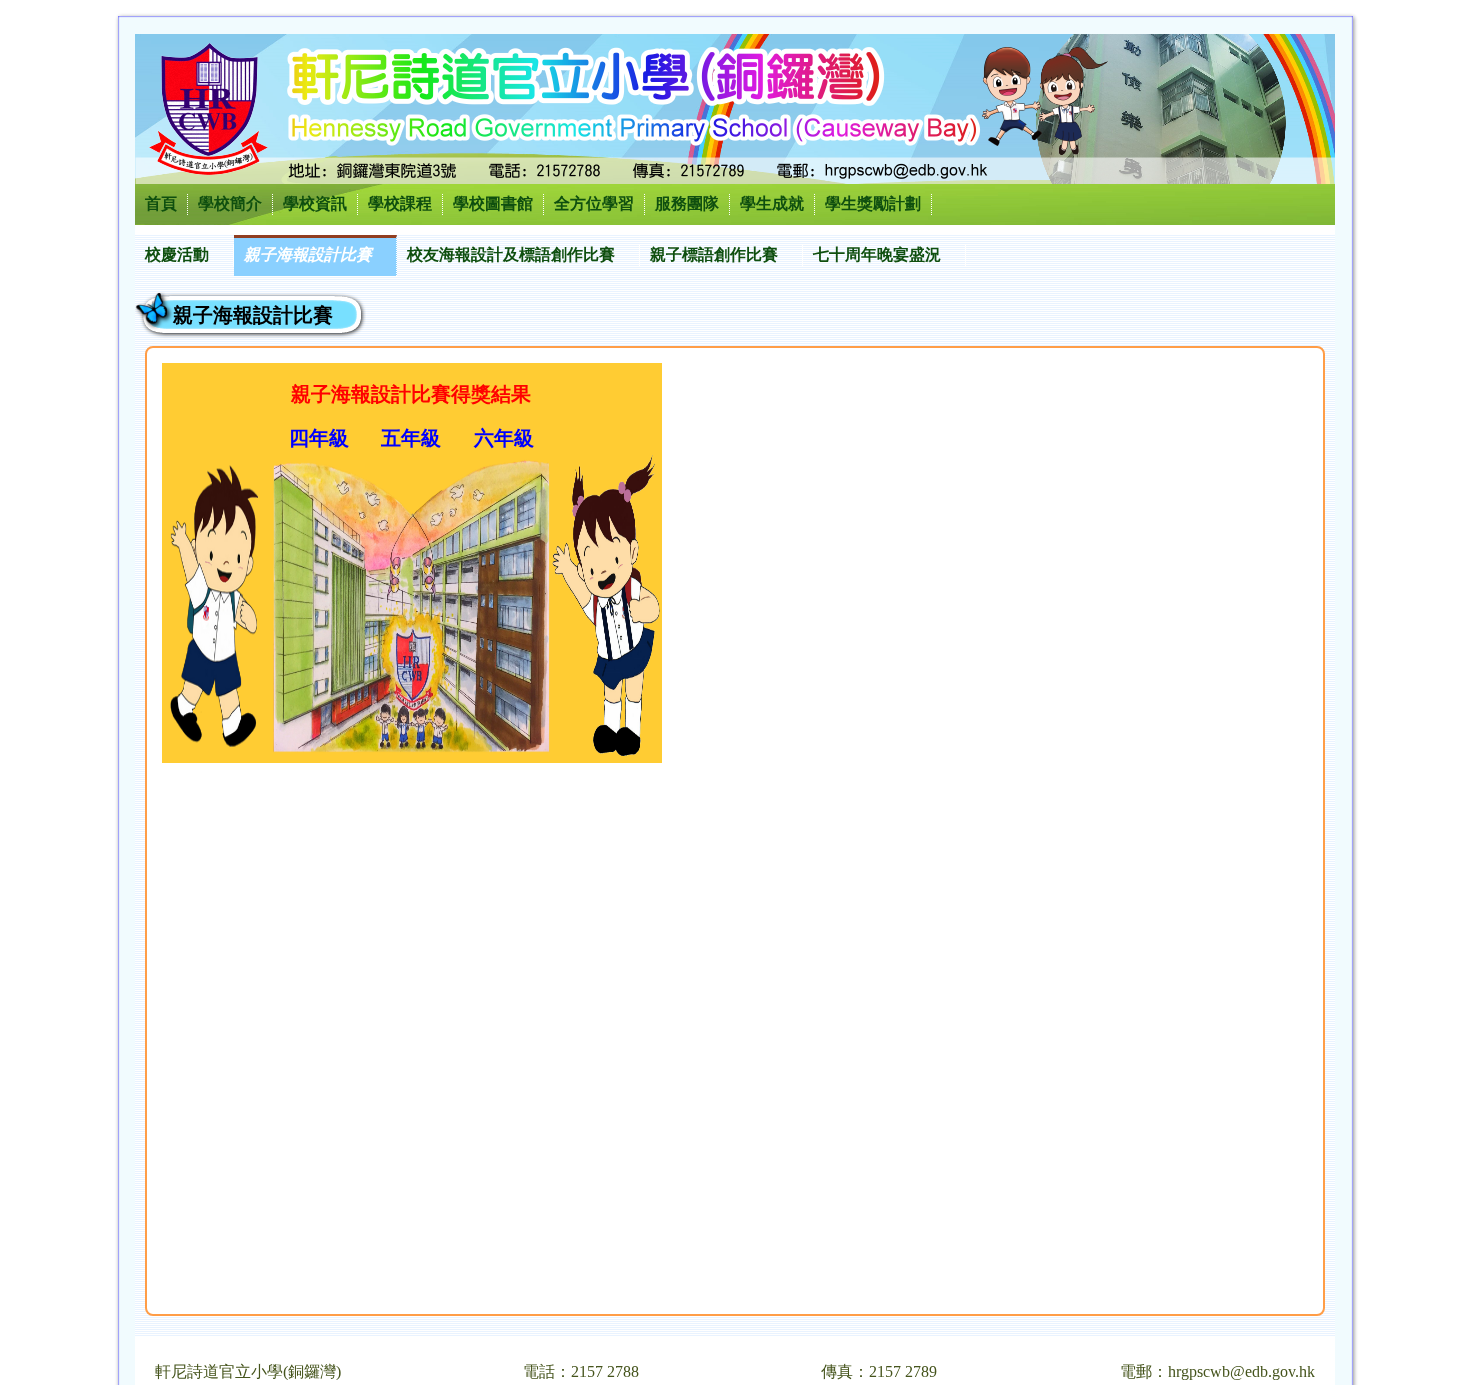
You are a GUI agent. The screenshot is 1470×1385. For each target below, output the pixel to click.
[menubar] (550, 255)
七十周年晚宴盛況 (877, 254)
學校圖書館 (493, 203)
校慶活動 (177, 254)
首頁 (161, 203)
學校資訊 (315, 203)
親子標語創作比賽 (714, 254)
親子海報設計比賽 (308, 254)
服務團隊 (687, 203)
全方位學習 (594, 203)
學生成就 (772, 203)
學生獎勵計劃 (873, 203)
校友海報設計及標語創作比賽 (511, 254)
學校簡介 (230, 203)
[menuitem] (184, 255)
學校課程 (400, 203)
